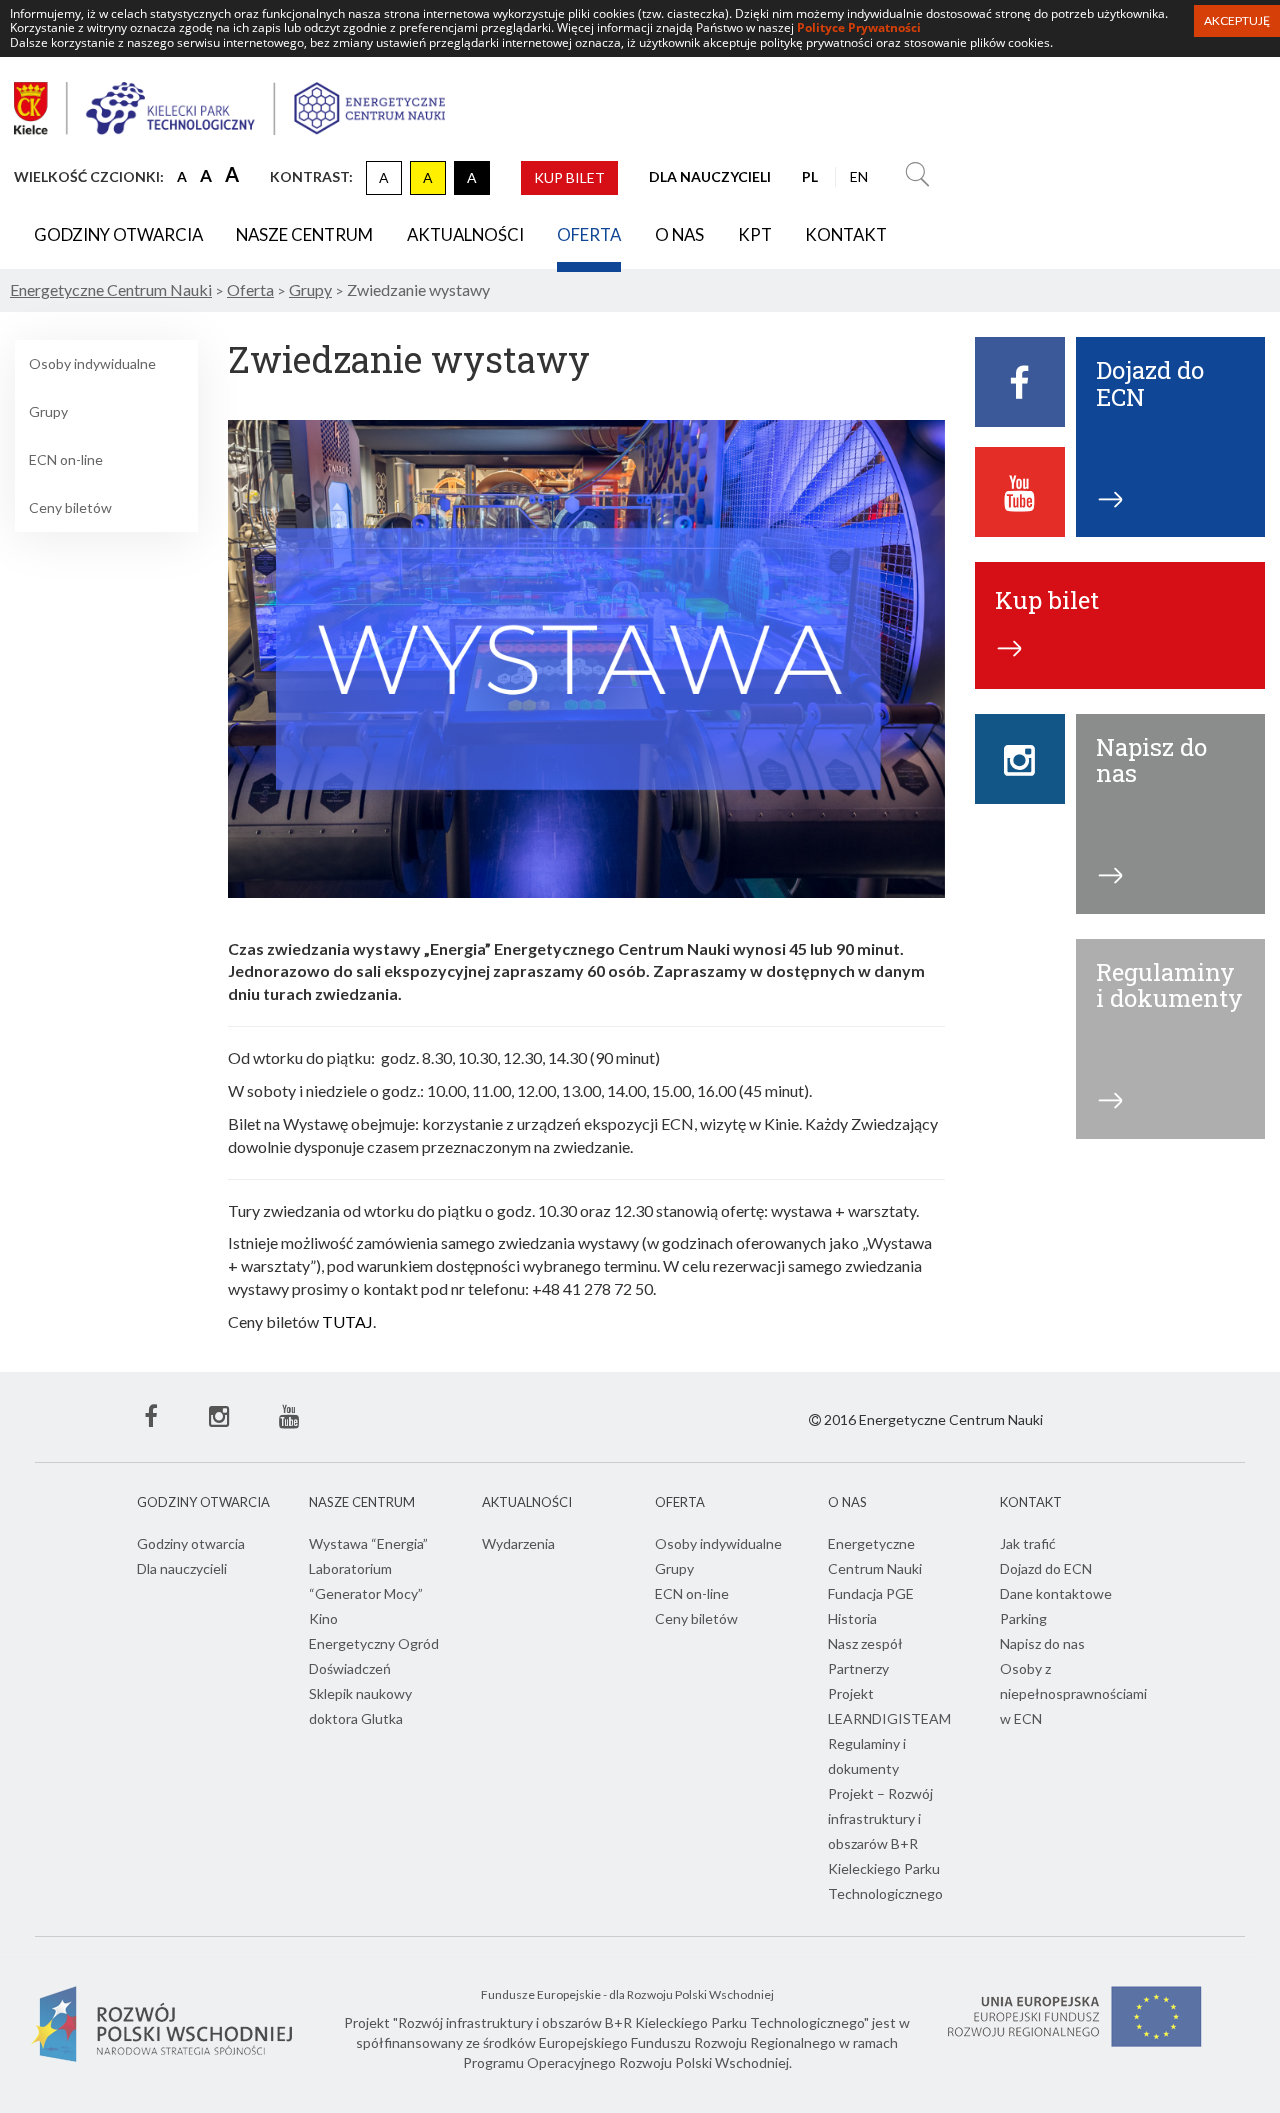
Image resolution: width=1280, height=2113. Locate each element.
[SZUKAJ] (917, 176)
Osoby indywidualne (92, 363)
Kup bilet (569, 177)
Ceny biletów (70, 507)
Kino (323, 1618)
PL (810, 176)
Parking (1023, 1618)
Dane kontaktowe (1056, 1593)
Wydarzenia (518, 1543)
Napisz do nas (1042, 1643)
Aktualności (465, 234)
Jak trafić (1028, 1543)
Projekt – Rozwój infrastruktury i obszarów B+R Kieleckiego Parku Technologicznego (885, 1843)
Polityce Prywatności (859, 27)
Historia (852, 1618)
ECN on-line (66, 459)
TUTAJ (347, 1321)
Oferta (589, 234)
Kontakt (846, 234)
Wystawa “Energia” (368, 1543)
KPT (755, 234)
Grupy (48, 411)
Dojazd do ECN (1046, 1568)
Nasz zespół (865, 1643)
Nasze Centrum (304, 234)
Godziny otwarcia (118, 234)
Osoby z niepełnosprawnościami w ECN (1073, 1693)
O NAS (679, 234)
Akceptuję (1237, 20)
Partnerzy (858, 1668)
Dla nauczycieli (182, 1568)
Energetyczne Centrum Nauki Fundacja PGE (875, 1568)
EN (859, 176)
